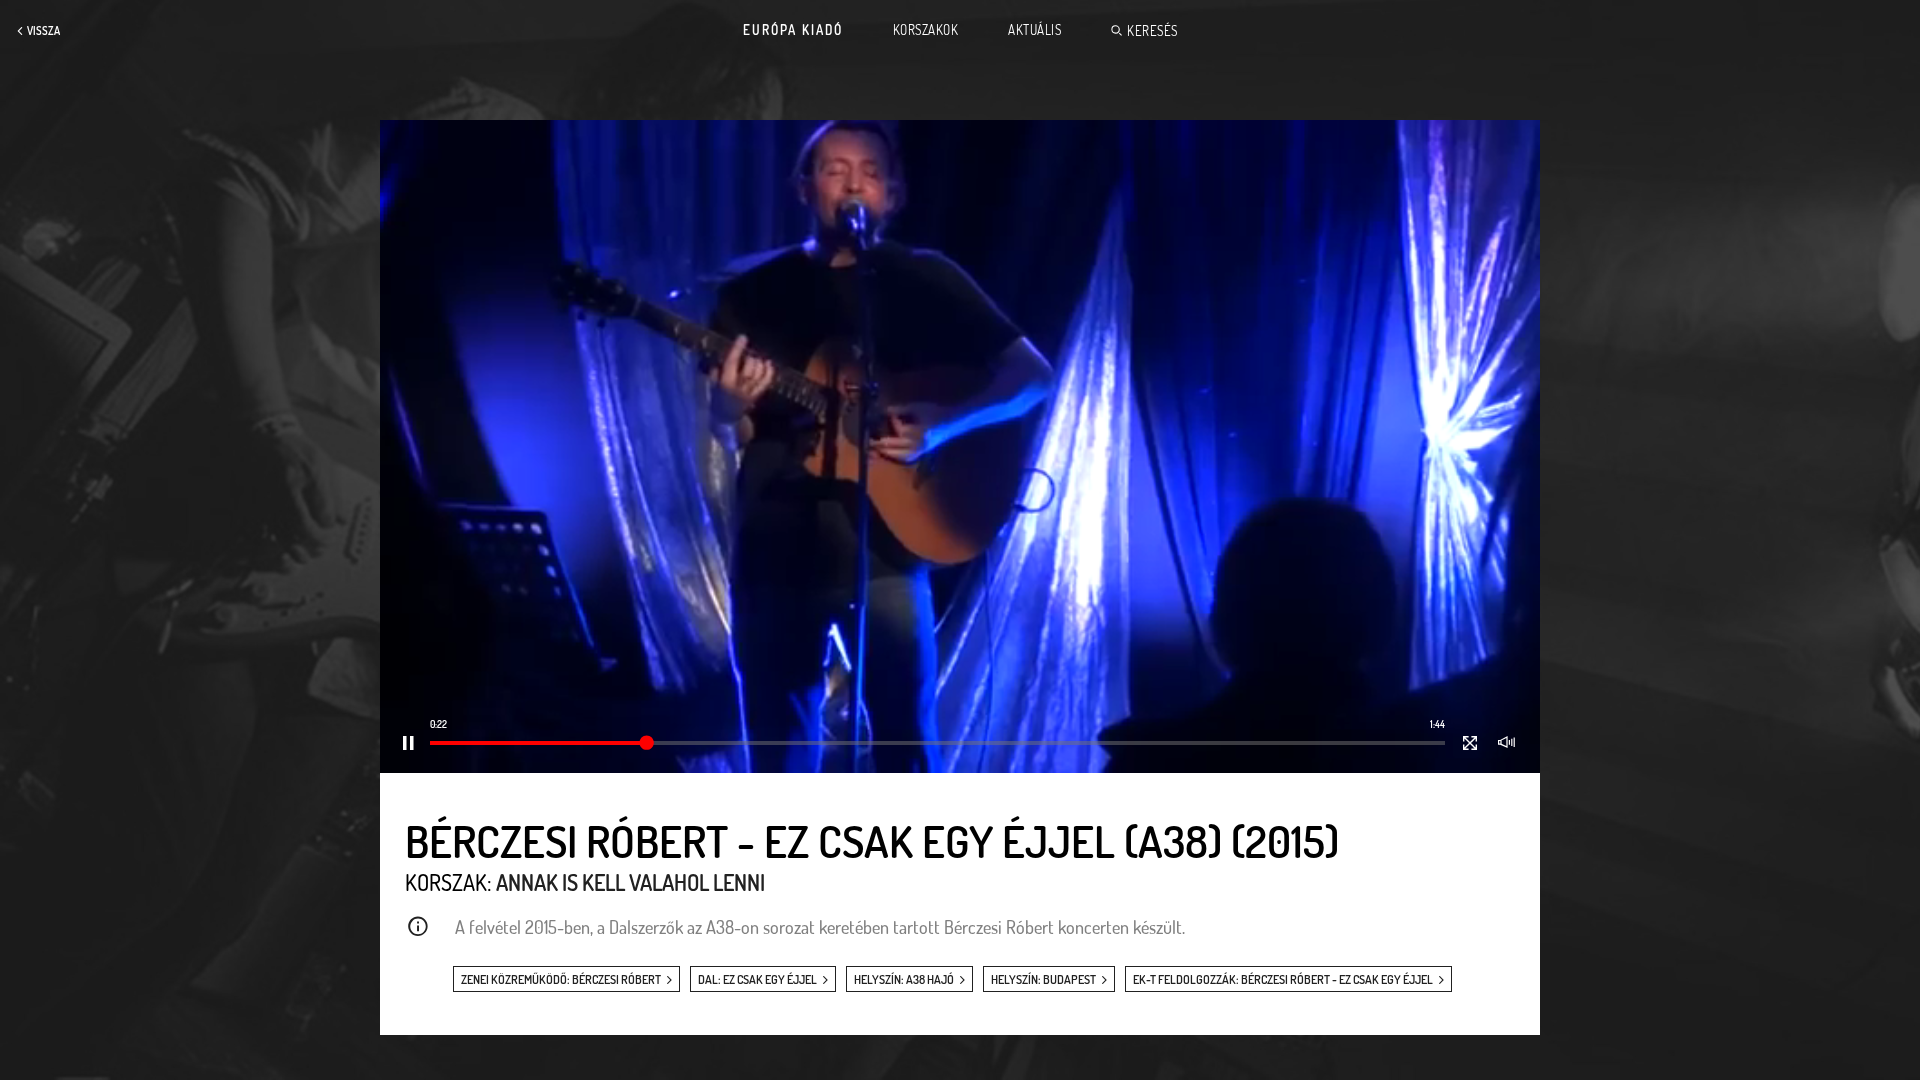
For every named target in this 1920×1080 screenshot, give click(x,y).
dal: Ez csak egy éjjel (757, 979)
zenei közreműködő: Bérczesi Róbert (561, 979)
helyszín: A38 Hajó (904, 979)
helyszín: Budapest (1043, 979)
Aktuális (1034, 30)
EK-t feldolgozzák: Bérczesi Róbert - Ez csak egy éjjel (1283, 979)
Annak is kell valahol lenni (630, 882)
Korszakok (926, 30)
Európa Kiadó (793, 30)
